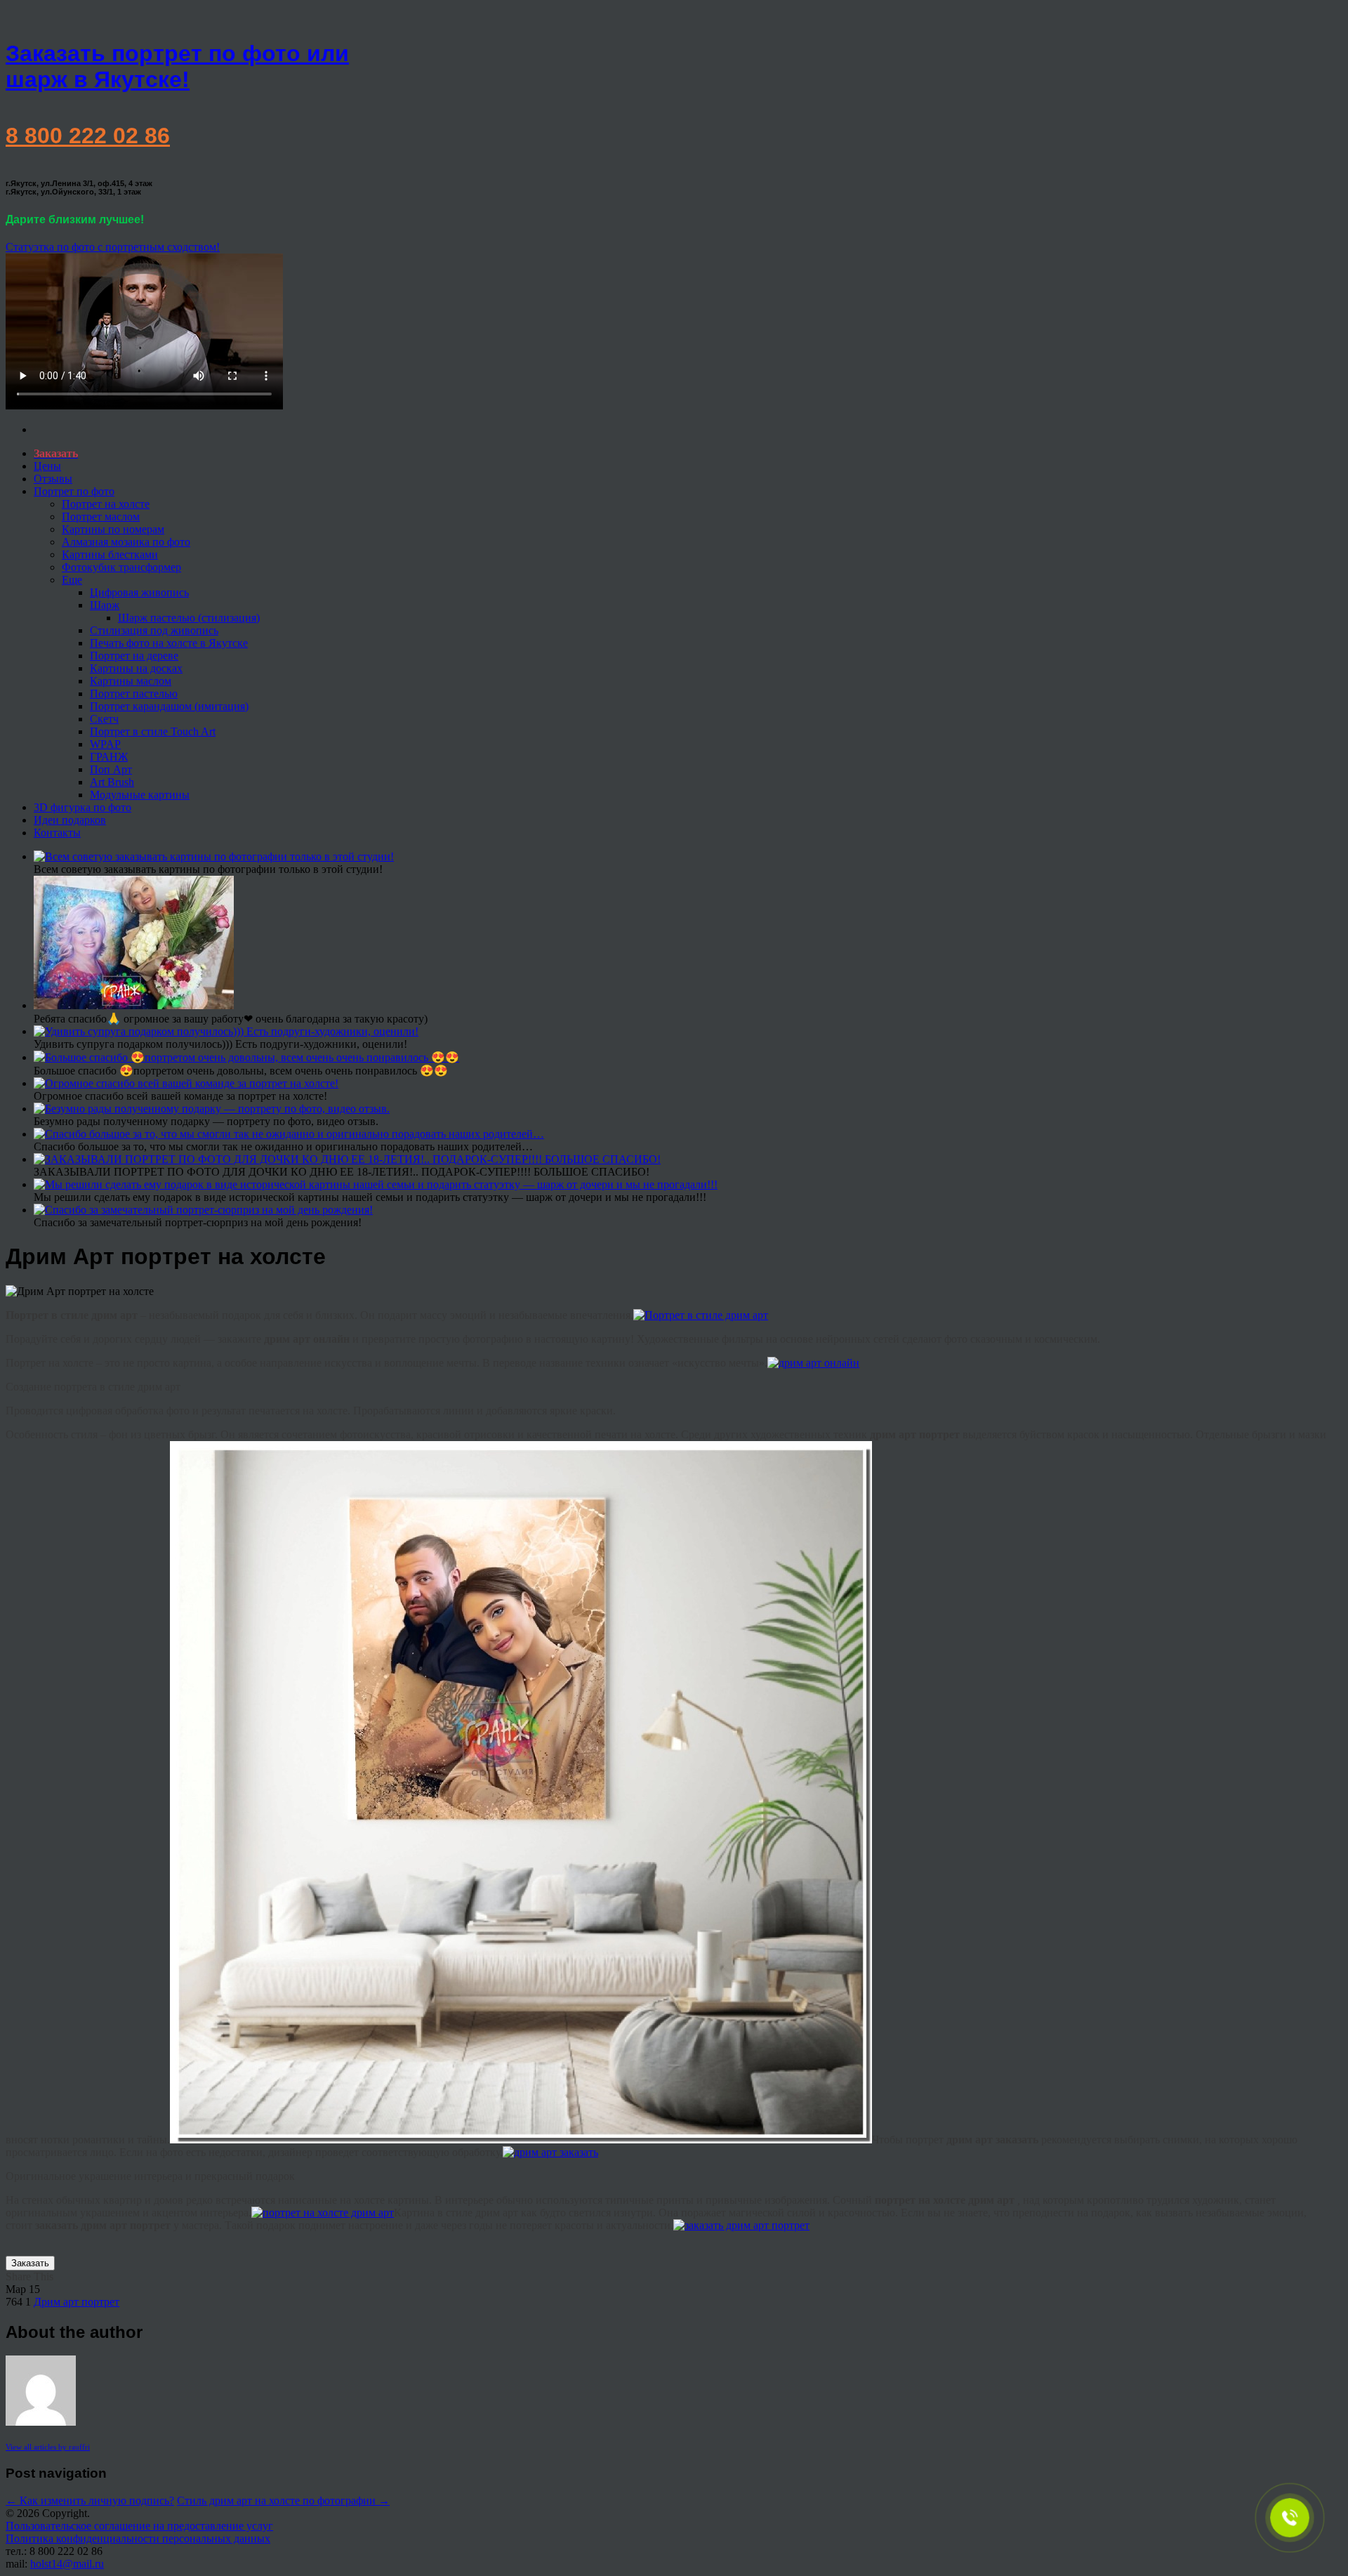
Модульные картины (140, 795)
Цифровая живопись (139, 592)
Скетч (104, 719)
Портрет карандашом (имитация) (169, 706)
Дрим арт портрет (77, 2302)
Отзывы (53, 479)
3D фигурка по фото (82, 807)
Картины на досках (136, 668)
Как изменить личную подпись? (90, 2501)
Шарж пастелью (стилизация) (189, 618)
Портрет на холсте (106, 504)
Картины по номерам (113, 529)
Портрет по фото (74, 491)
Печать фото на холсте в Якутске (169, 643)
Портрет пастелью (134, 694)
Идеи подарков (70, 820)
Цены (47, 466)
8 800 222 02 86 (88, 136)
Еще (72, 580)
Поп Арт (111, 769)
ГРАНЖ (109, 757)
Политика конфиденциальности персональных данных (138, 2538)
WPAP (105, 744)
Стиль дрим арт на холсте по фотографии (283, 2501)
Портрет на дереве (134, 656)
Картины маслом (131, 681)
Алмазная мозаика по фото (126, 542)
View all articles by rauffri (48, 2447)
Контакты (57, 833)
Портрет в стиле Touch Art (153, 731)
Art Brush (112, 782)
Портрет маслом (101, 517)
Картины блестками (110, 554)
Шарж (105, 605)
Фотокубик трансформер (121, 567)
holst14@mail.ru (67, 2564)
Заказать (30, 2263)
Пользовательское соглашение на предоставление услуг (139, 2526)
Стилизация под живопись (154, 630)
